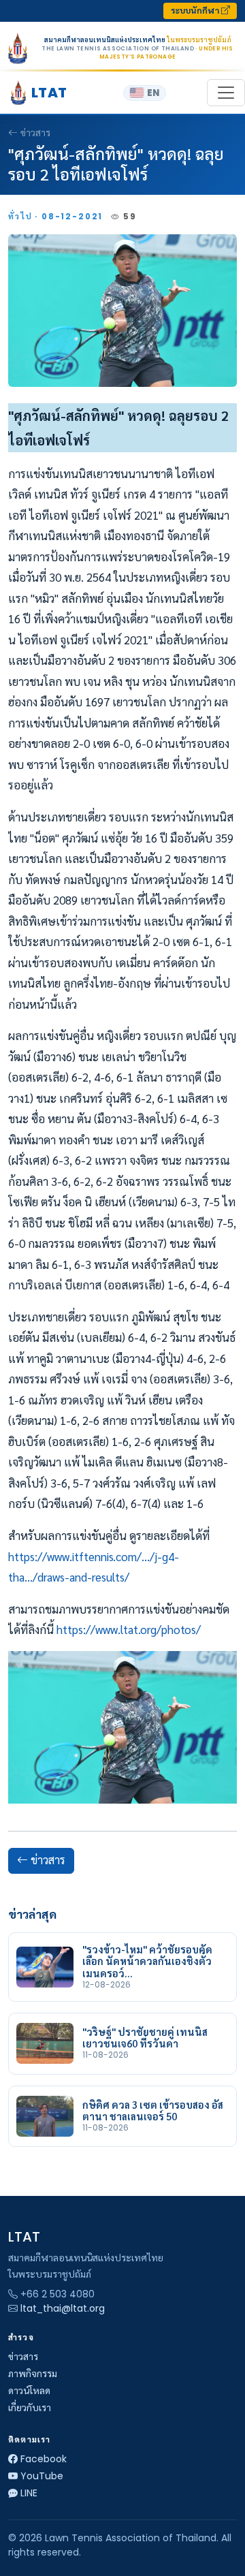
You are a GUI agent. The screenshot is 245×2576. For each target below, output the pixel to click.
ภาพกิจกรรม (33, 2374)
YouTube (42, 2476)
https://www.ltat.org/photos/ (129, 1629)
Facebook (44, 2459)
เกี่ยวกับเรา (30, 2408)
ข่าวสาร (35, 133)
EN (153, 93)
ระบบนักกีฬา (196, 11)
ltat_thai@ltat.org (63, 2308)
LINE (29, 2493)
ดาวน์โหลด (29, 2391)
